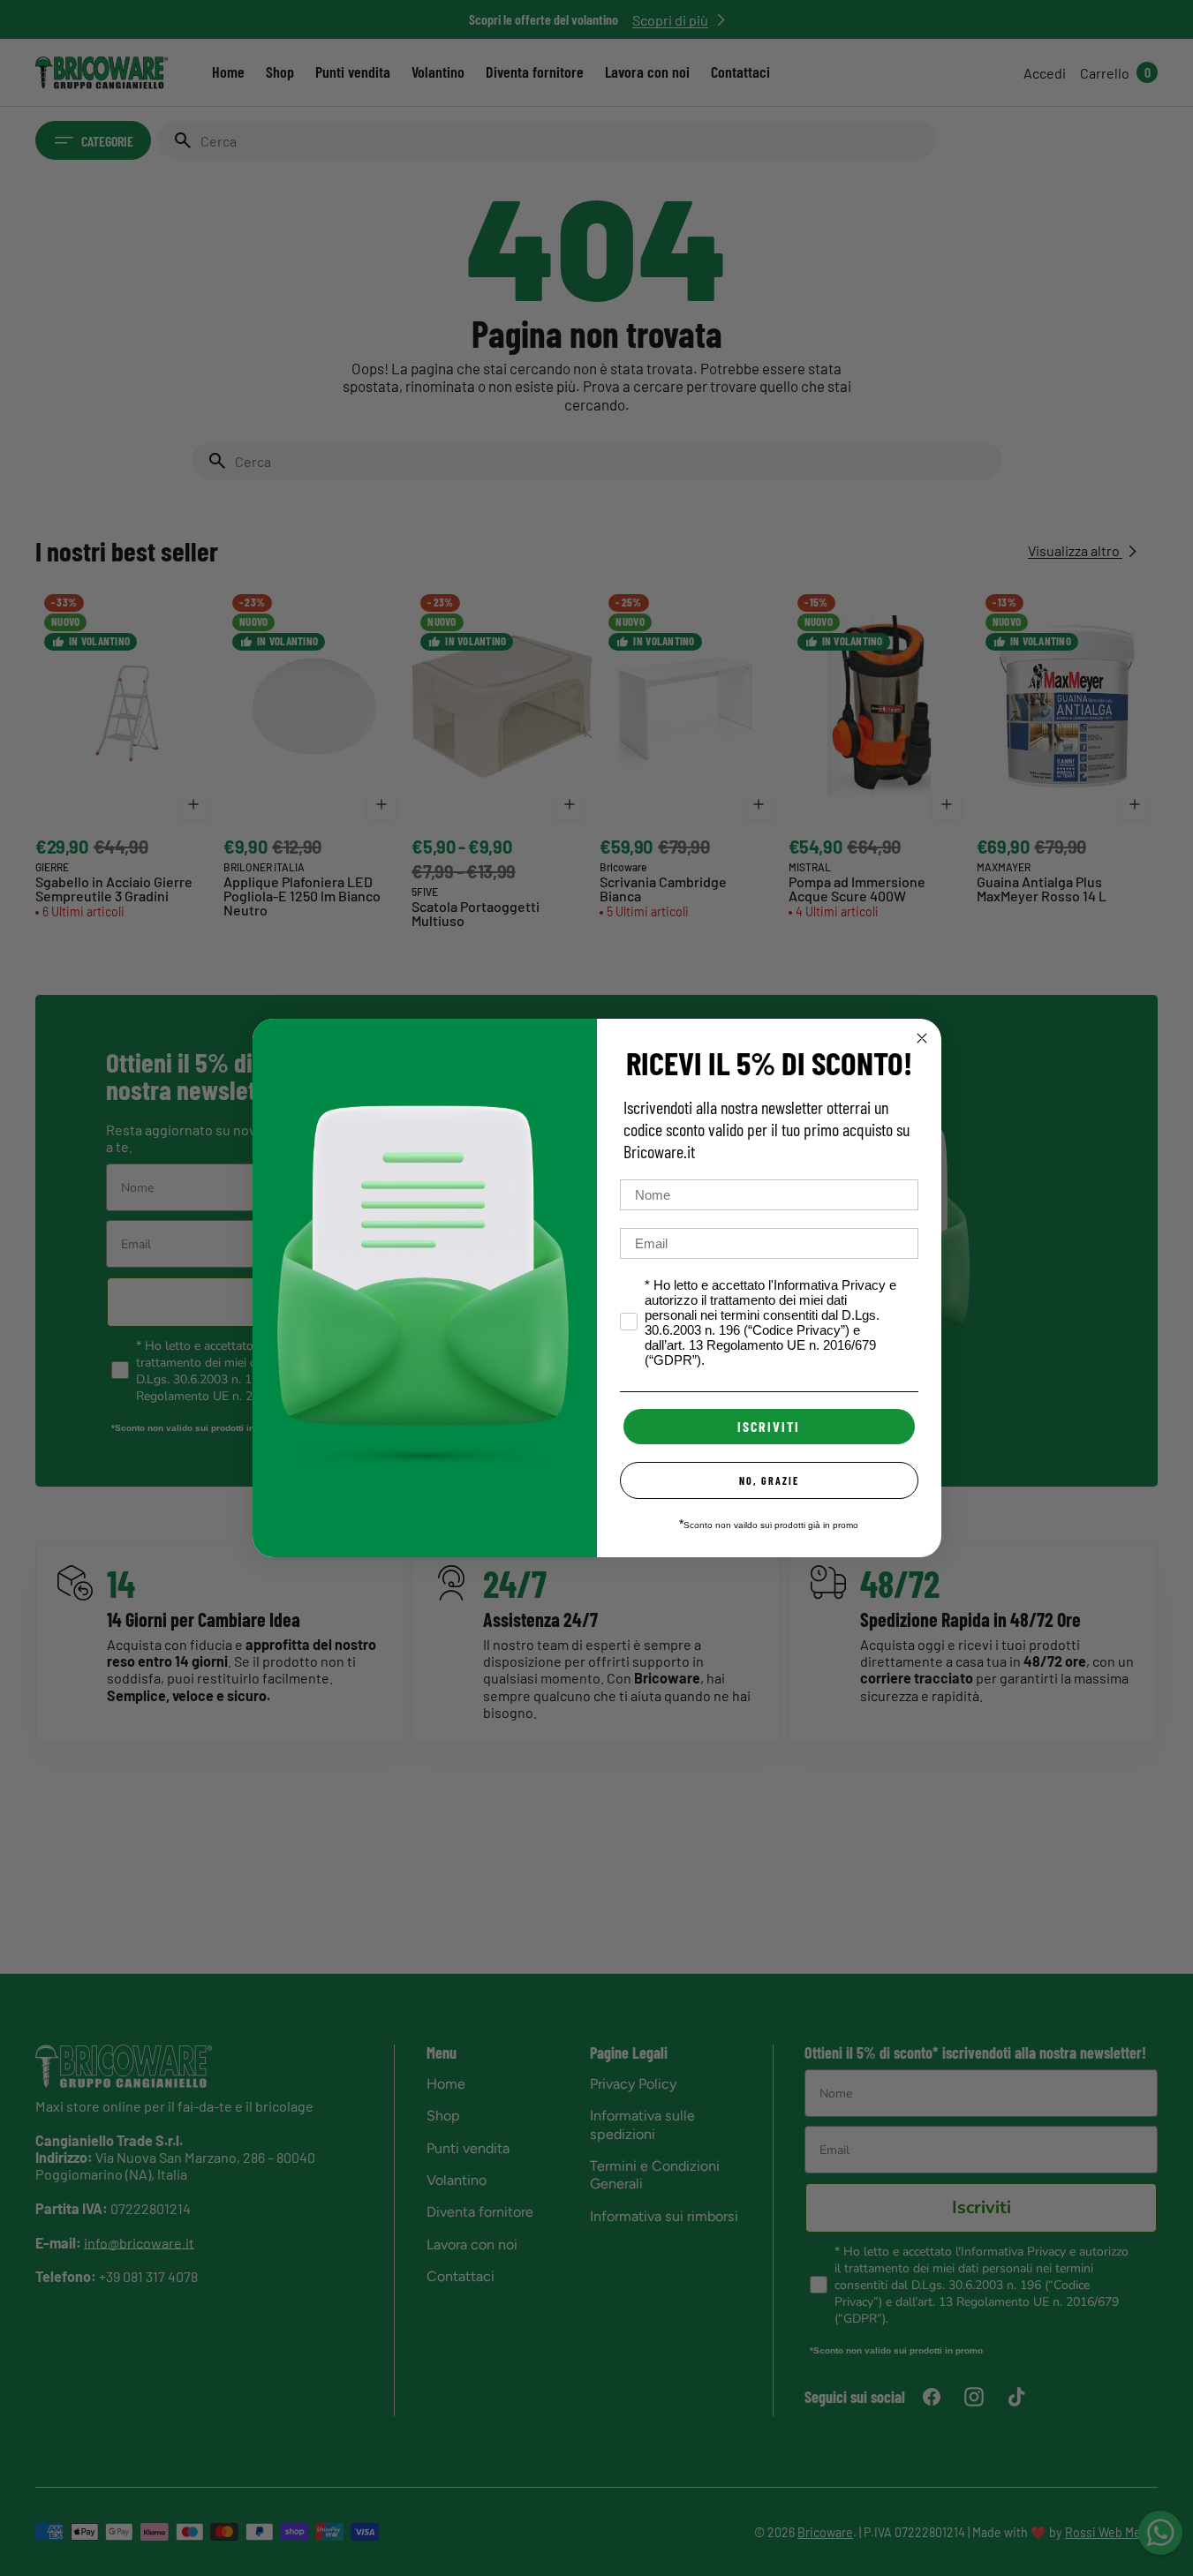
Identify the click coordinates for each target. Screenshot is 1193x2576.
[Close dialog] (922, 1038)
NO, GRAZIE (769, 1480)
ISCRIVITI (769, 1426)
